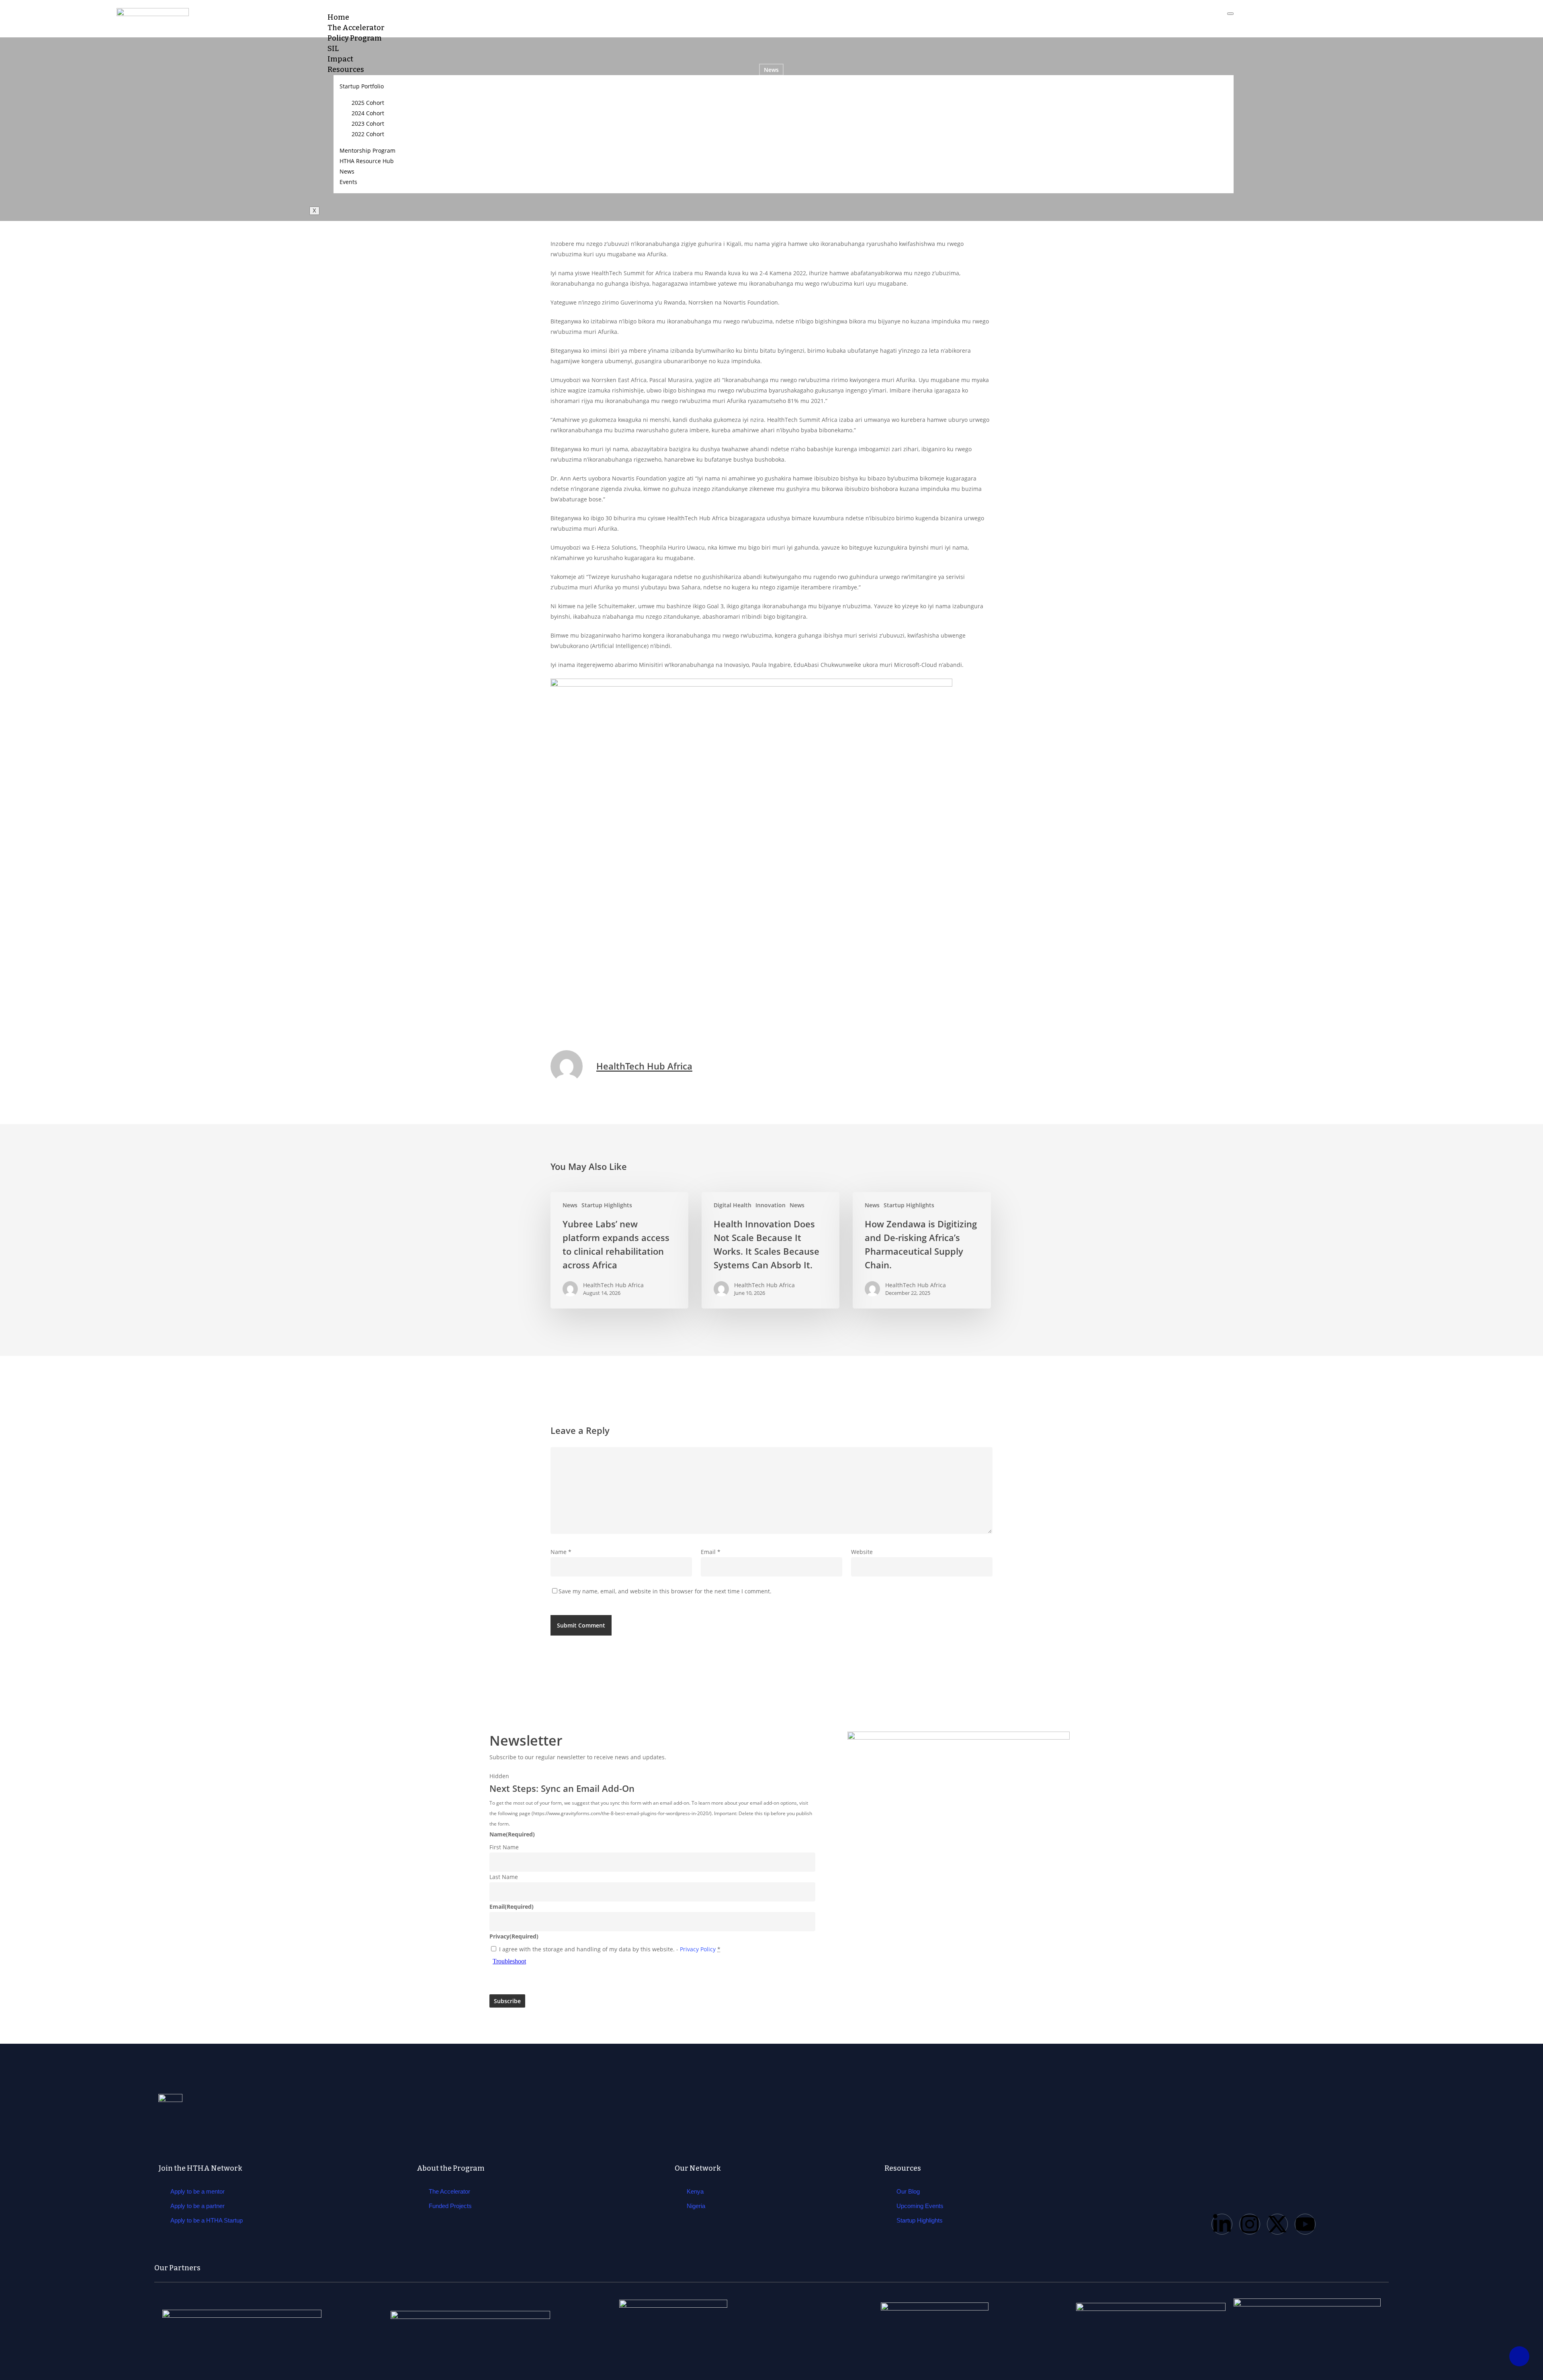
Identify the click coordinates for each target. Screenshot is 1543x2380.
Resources (346, 70)
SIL (333, 49)
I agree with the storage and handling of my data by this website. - (610, 1949)
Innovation (770, 1205)
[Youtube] (1305, 2224)
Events (348, 182)
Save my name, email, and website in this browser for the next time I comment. (665, 1591)
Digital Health (733, 1205)
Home (338, 17)
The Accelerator (356, 28)
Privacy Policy (698, 1949)
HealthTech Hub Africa (644, 1066)
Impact (340, 59)
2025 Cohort (368, 103)
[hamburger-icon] (1230, 14)
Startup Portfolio (362, 86)
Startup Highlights (607, 1205)
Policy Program (355, 38)
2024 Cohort (368, 113)
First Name (504, 1847)
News (347, 171)
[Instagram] (1250, 2224)
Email (711, 1552)
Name (561, 1552)
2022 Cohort (368, 134)
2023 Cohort (368, 124)
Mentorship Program (367, 150)
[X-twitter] (1277, 2224)
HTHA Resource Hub (367, 161)
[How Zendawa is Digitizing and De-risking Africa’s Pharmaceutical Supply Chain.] (922, 1250)
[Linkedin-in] (1222, 2224)
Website (862, 1552)
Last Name (504, 1877)
